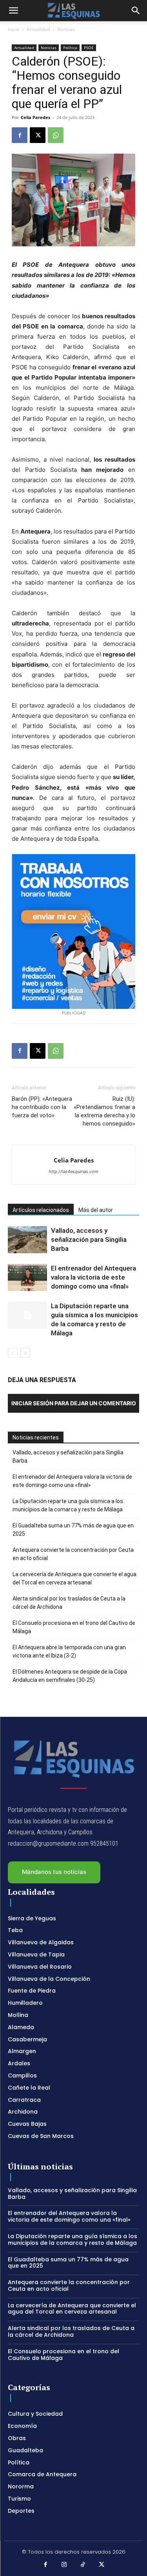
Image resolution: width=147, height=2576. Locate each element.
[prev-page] (13, 1353)
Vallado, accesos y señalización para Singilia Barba (89, 1239)
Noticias (66, 29)
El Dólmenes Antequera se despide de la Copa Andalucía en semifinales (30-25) (70, 1676)
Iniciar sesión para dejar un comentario (74, 1403)
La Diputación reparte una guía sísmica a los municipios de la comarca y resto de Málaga (68, 1505)
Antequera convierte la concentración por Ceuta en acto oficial (73, 1554)
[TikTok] (83, 2565)
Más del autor (96, 1210)
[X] (38, 135)
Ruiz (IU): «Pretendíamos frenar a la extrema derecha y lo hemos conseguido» (104, 1111)
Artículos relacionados (41, 1210)
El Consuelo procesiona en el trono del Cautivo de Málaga (74, 1627)
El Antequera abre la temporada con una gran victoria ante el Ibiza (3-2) (69, 1651)
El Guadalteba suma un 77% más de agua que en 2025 (73, 1530)
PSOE (89, 48)
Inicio (14, 29)
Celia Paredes (35, 117)
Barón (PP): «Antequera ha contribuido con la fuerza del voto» (42, 1107)
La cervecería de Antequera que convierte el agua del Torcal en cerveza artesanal (74, 1578)
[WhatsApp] (56, 135)
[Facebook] (20, 135)
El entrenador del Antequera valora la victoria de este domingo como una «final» (93, 1277)
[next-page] (25, 1353)
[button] (13, 11)
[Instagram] (64, 2565)
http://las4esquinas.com (73, 1172)
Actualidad (38, 29)
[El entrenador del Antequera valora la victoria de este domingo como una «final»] (27, 1277)
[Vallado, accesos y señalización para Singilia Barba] (27, 1240)
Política (70, 48)
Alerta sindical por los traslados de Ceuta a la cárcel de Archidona (69, 1603)
